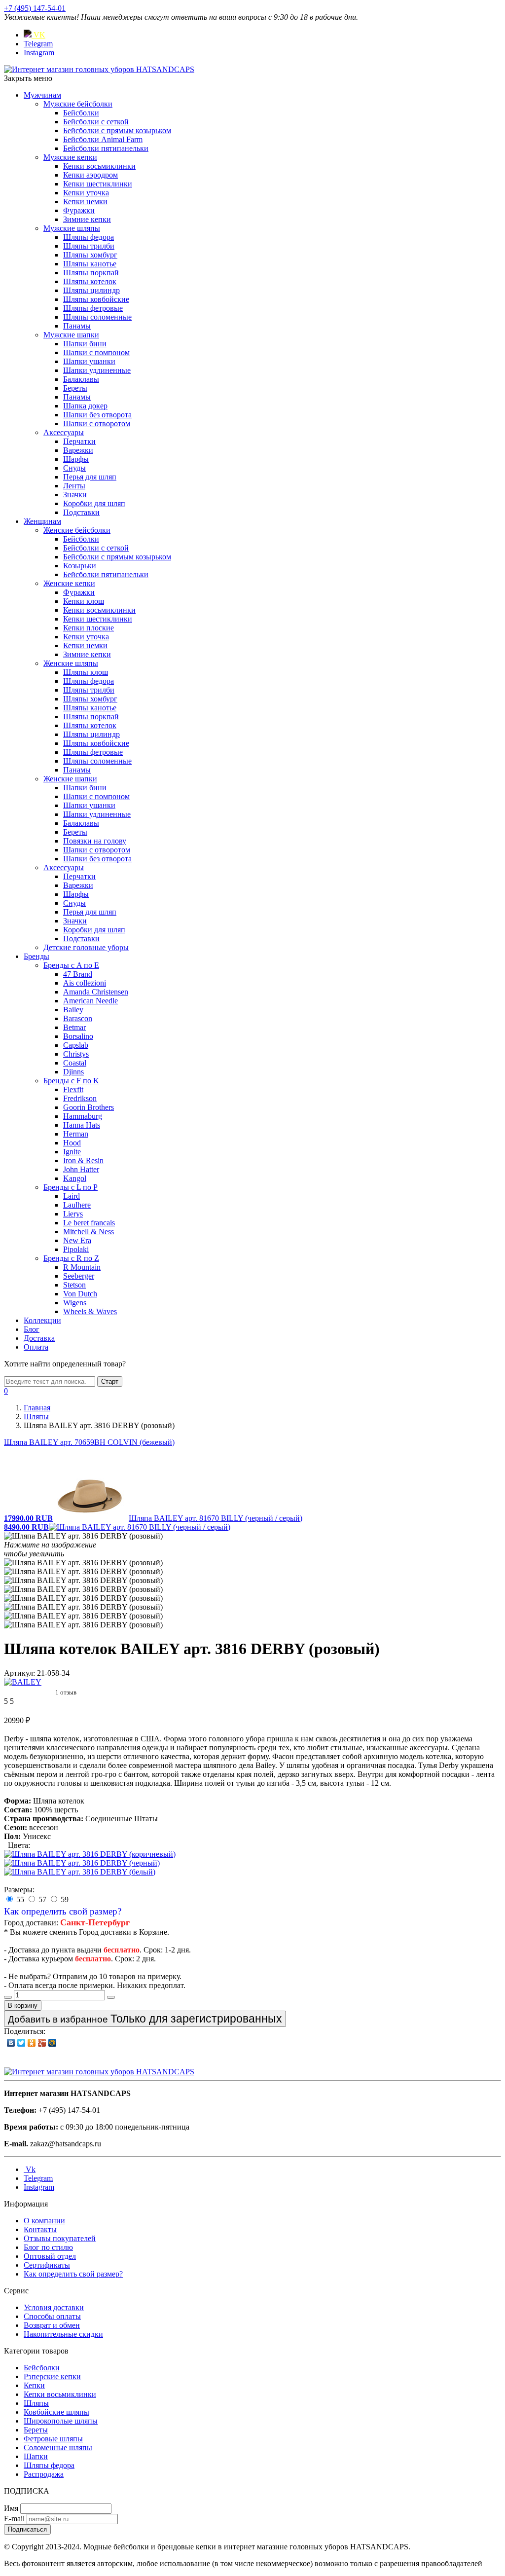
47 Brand (78, 974)
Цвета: (19, 1845)
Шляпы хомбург (90, 255)
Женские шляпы (71, 663)
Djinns (73, 1072)
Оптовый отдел (50, 2256)
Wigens (75, 1303)
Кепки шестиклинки (98, 184)
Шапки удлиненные (97, 370)
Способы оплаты (52, 2316)
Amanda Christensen (96, 992)
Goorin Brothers (89, 1107)
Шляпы (36, 2403)
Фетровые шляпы (53, 2439)
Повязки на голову (95, 841)
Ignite (72, 1152)
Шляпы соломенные (97, 317)
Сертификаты (47, 2265)
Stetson (74, 1285)
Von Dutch (80, 1294)
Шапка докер (85, 406)
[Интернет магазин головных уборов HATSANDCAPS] (99, 69)
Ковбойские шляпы (56, 2412)
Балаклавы (81, 379)
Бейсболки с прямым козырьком (117, 130)
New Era (77, 1240)
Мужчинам (42, 95)
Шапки (36, 2456)
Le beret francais (89, 1223)
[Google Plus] (42, 2043)
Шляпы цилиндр (91, 290)
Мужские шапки (71, 335)
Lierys (73, 1214)
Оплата (36, 1347)
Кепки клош (84, 601)
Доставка (39, 1338)
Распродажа (44, 2474)
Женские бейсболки (77, 530)
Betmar (74, 1027)
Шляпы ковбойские (96, 299)
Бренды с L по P (71, 1187)
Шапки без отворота (97, 415)
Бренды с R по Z (71, 1258)
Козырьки (80, 566)
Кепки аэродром (90, 175)
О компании (44, 2221)
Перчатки (79, 441)
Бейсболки (81, 113)
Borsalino (78, 1036)
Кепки (34, 2385)
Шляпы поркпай (91, 273)
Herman (76, 1134)
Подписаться (27, 2529)
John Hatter (81, 1169)
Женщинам (42, 521)
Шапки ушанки (89, 361)
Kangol (75, 1178)
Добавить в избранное (145, 2019)
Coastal (75, 1063)
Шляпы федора (89, 237)
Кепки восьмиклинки (99, 166)
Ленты (74, 486)
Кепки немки (85, 202)
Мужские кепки (70, 157)
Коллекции (42, 1320)
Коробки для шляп (94, 503)
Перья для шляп (90, 477)
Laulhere (77, 1205)
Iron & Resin (83, 1160)
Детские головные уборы (86, 947)
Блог (32, 1329)
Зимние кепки (87, 219)
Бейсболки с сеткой (96, 122)
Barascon (78, 1018)
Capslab (76, 1045)
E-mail (14, 2519)
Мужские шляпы (72, 228)
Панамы (77, 326)
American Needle (90, 1001)
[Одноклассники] (32, 2043)
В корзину (23, 2006)
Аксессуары (64, 432)
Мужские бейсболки (78, 104)
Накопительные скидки (63, 2334)
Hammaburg (83, 1116)
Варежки (78, 450)
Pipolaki (76, 1249)
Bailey (73, 1010)
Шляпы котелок (90, 281)
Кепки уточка (86, 193)
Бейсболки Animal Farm (103, 139)
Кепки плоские (89, 628)
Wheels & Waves (90, 1311)
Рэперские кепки (52, 2376)
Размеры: (19, 1890)
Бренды (36, 956)
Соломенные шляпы (58, 2447)
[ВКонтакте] (11, 2043)
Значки (75, 495)
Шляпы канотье (90, 264)
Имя (11, 2508)
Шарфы (76, 459)
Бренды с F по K (71, 1081)
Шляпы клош (86, 672)
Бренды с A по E (71, 965)
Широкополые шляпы (61, 2421)
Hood (72, 1143)
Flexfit (73, 1089)
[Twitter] (21, 2043)
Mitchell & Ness (89, 1232)
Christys (76, 1054)
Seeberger (79, 1276)
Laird (72, 1196)
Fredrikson (80, 1098)
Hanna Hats (82, 1125)
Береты (75, 388)
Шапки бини (85, 344)
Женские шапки (70, 779)
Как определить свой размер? (63, 1911)
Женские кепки (69, 583)
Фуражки (79, 210)
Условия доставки (54, 2307)
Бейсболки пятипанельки (106, 148)
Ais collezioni (85, 983)
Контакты (40, 2229)
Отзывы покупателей (60, 2238)
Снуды (74, 468)
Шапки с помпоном (96, 352)
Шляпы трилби (89, 246)
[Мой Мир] (53, 2043)
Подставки (81, 512)
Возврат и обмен (52, 2325)
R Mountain (82, 1267)
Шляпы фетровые (93, 308)
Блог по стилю (48, 2247)
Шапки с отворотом (97, 423)
